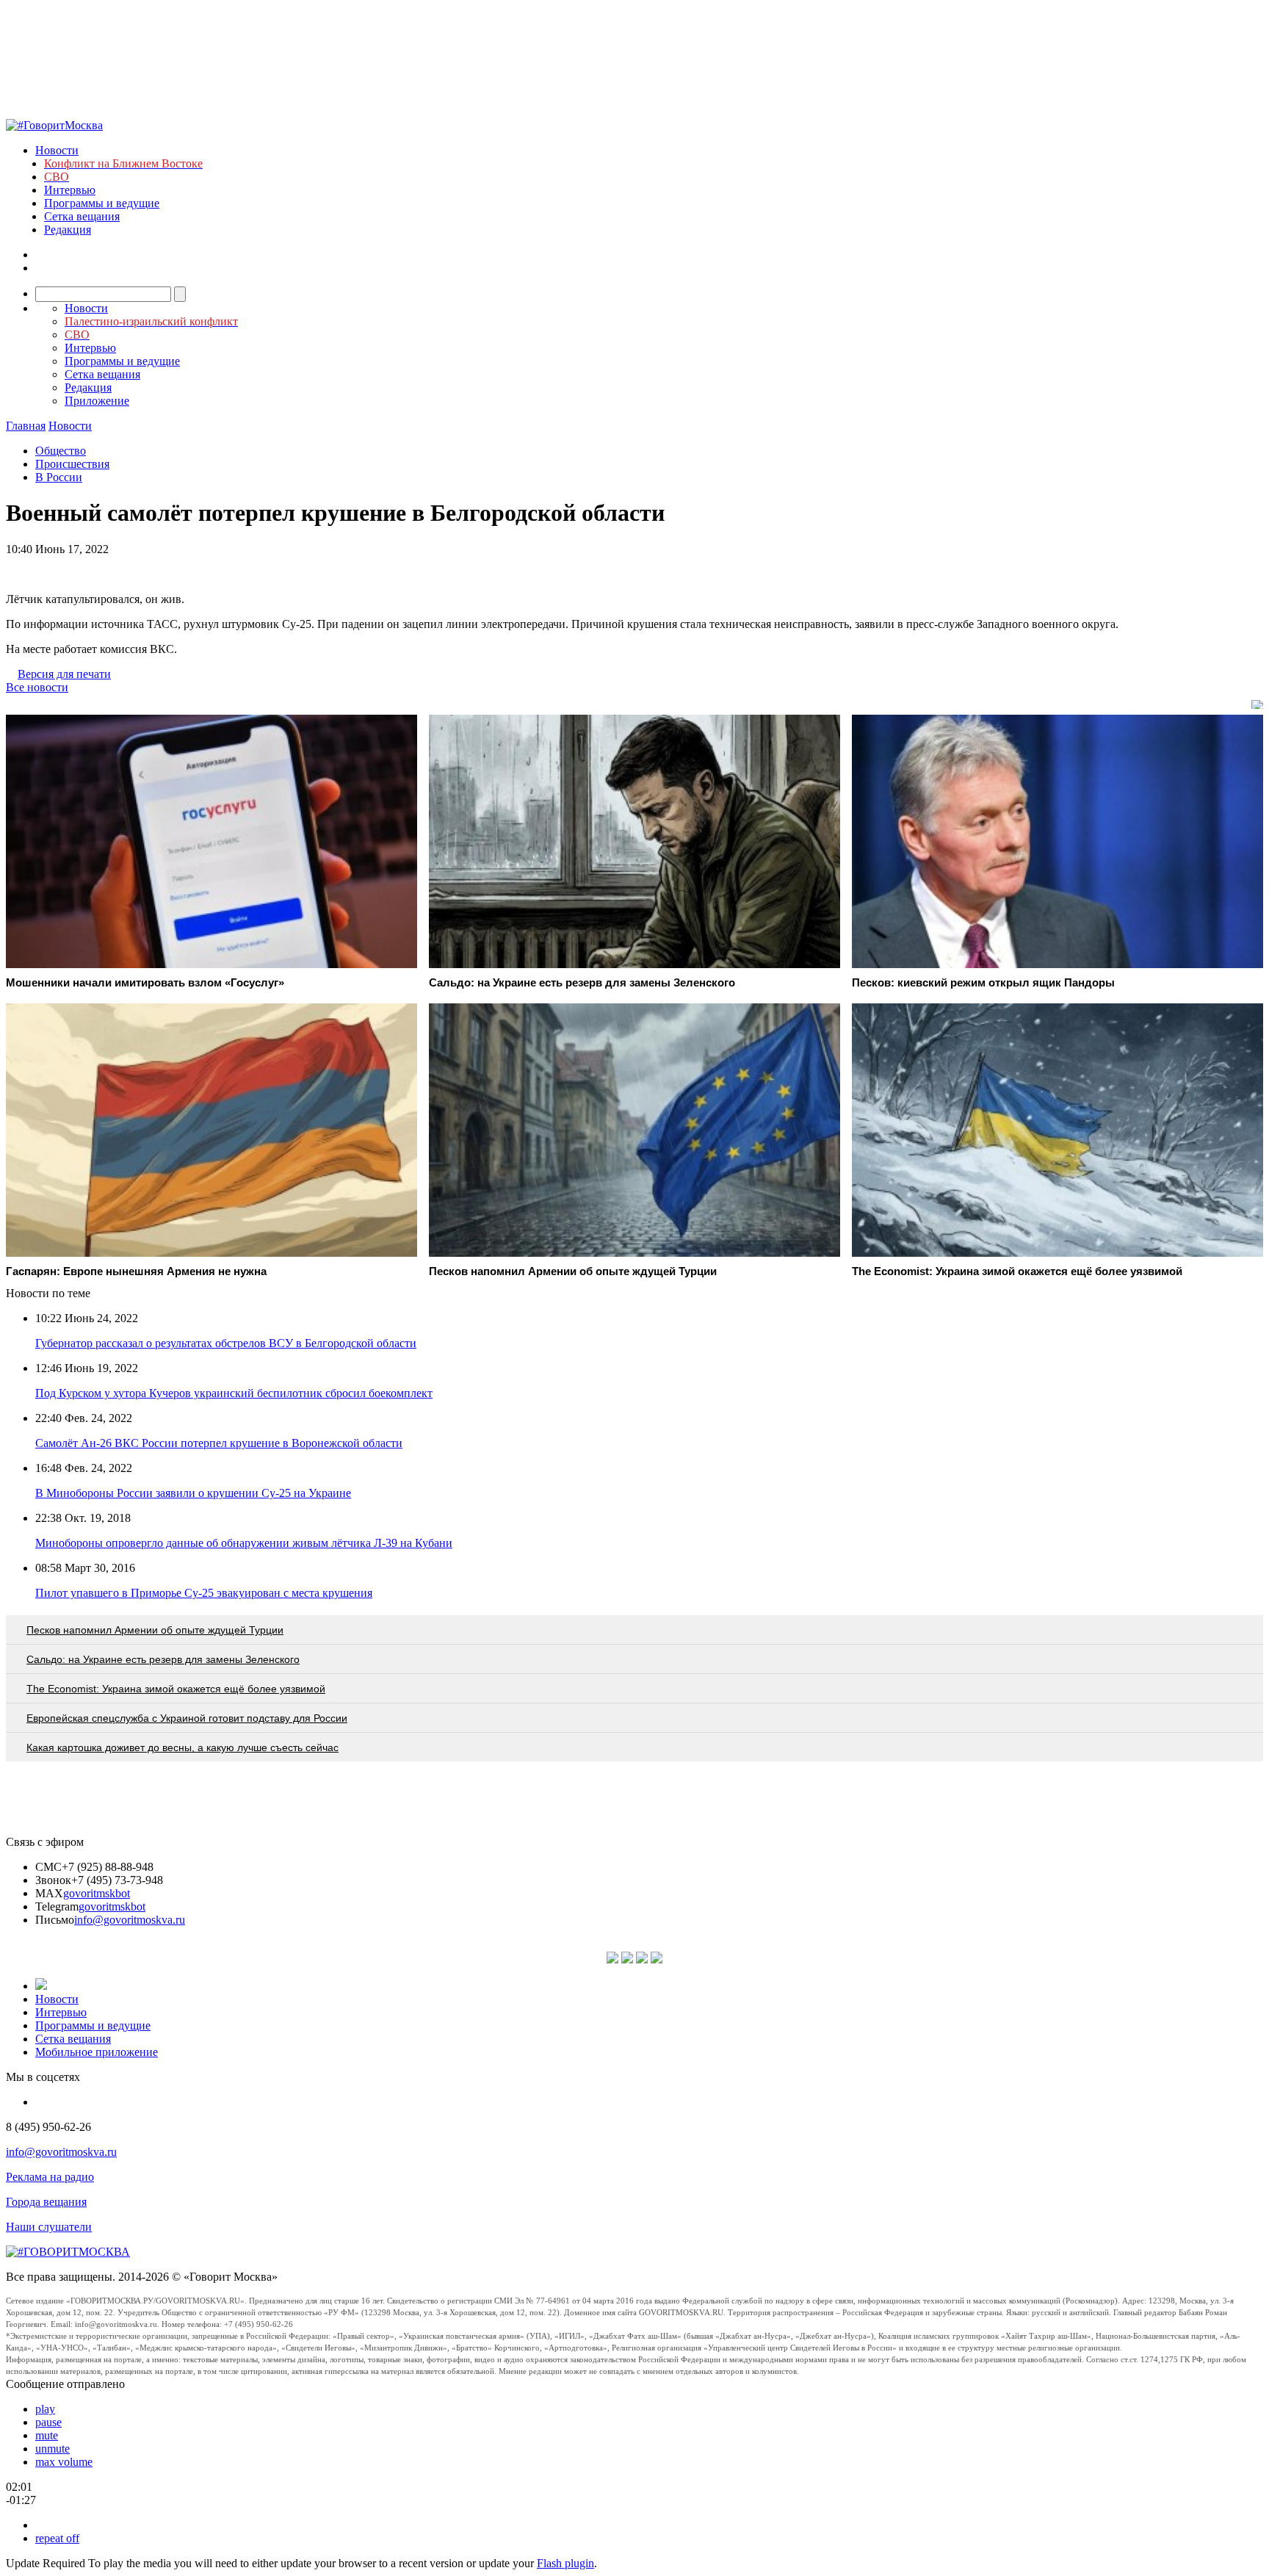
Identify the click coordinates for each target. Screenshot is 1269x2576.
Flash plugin (565, 2563)
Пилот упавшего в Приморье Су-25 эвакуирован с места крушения (204, 1593)
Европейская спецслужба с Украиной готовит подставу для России (187, 1718)
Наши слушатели (49, 2227)
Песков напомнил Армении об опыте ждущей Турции (155, 1630)
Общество (61, 451)
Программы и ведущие (102, 203)
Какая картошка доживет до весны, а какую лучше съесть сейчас (182, 1747)
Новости (57, 150)
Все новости (37, 687)
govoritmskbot (97, 1893)
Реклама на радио (50, 2177)
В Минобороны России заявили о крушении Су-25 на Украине (193, 1493)
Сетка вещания (82, 216)
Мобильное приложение (97, 2052)
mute (47, 2435)
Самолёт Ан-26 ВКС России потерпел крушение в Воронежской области (219, 1443)
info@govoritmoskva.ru (130, 1920)
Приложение (97, 401)
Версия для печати (64, 674)
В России (59, 477)
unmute (53, 2449)
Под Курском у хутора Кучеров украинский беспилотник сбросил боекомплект (234, 1393)
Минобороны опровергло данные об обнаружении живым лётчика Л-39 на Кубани (244, 1543)
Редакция (68, 230)
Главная (26, 426)
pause (48, 2422)
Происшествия (72, 464)
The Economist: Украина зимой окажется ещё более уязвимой (176, 1689)
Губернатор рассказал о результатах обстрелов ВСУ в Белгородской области (226, 1343)
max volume (64, 2462)
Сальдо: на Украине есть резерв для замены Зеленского (163, 1659)
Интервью (70, 190)
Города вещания (46, 2202)
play (45, 2409)
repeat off (57, 2538)
